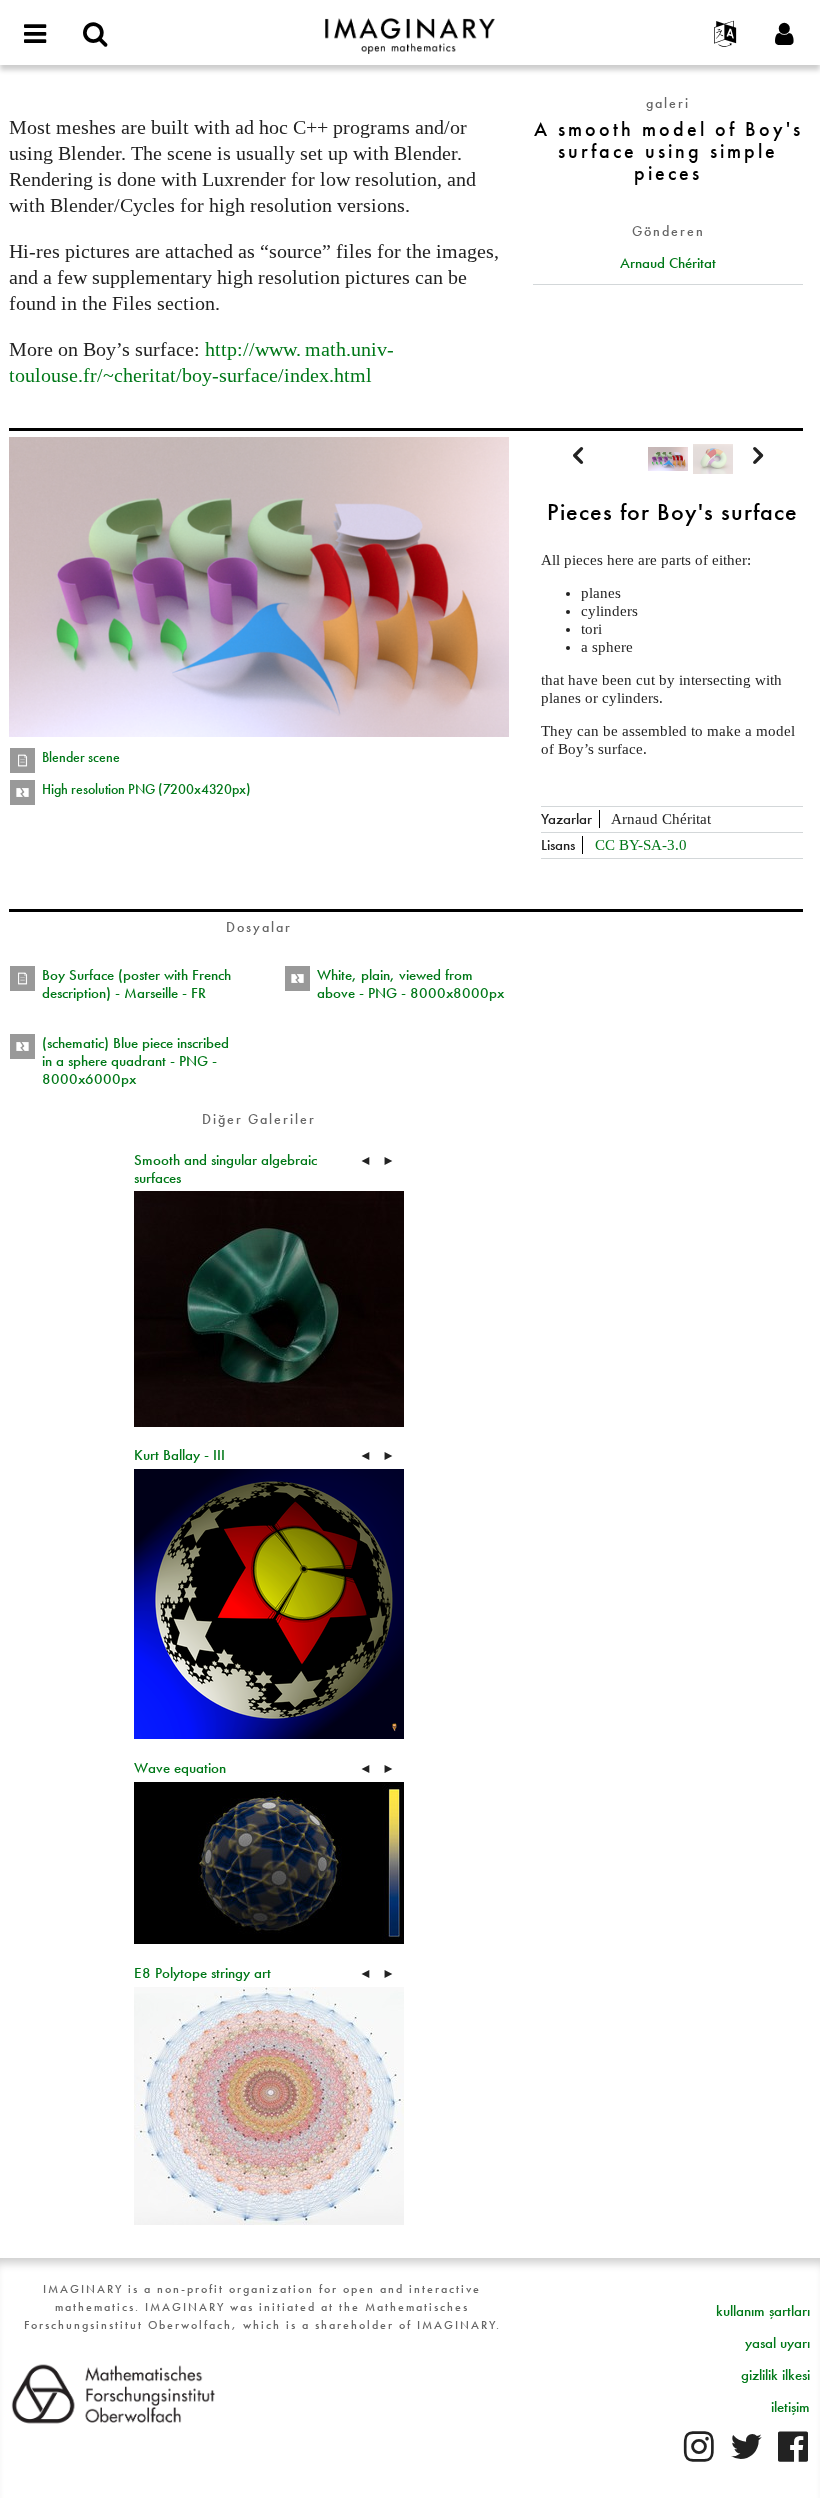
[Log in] (785, 35)
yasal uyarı (777, 2343)
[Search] (95, 35)
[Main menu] (35, 35)
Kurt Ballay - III (179, 1455)
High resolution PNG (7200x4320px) (146, 789)
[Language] (725, 35)
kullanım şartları (763, 2311)
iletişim (790, 2407)
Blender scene (81, 757)
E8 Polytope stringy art (202, 1973)
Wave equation (180, 1768)
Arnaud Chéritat (668, 263)
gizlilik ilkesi (775, 2375)
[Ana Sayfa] (410, 27)
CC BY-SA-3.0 (641, 845)
